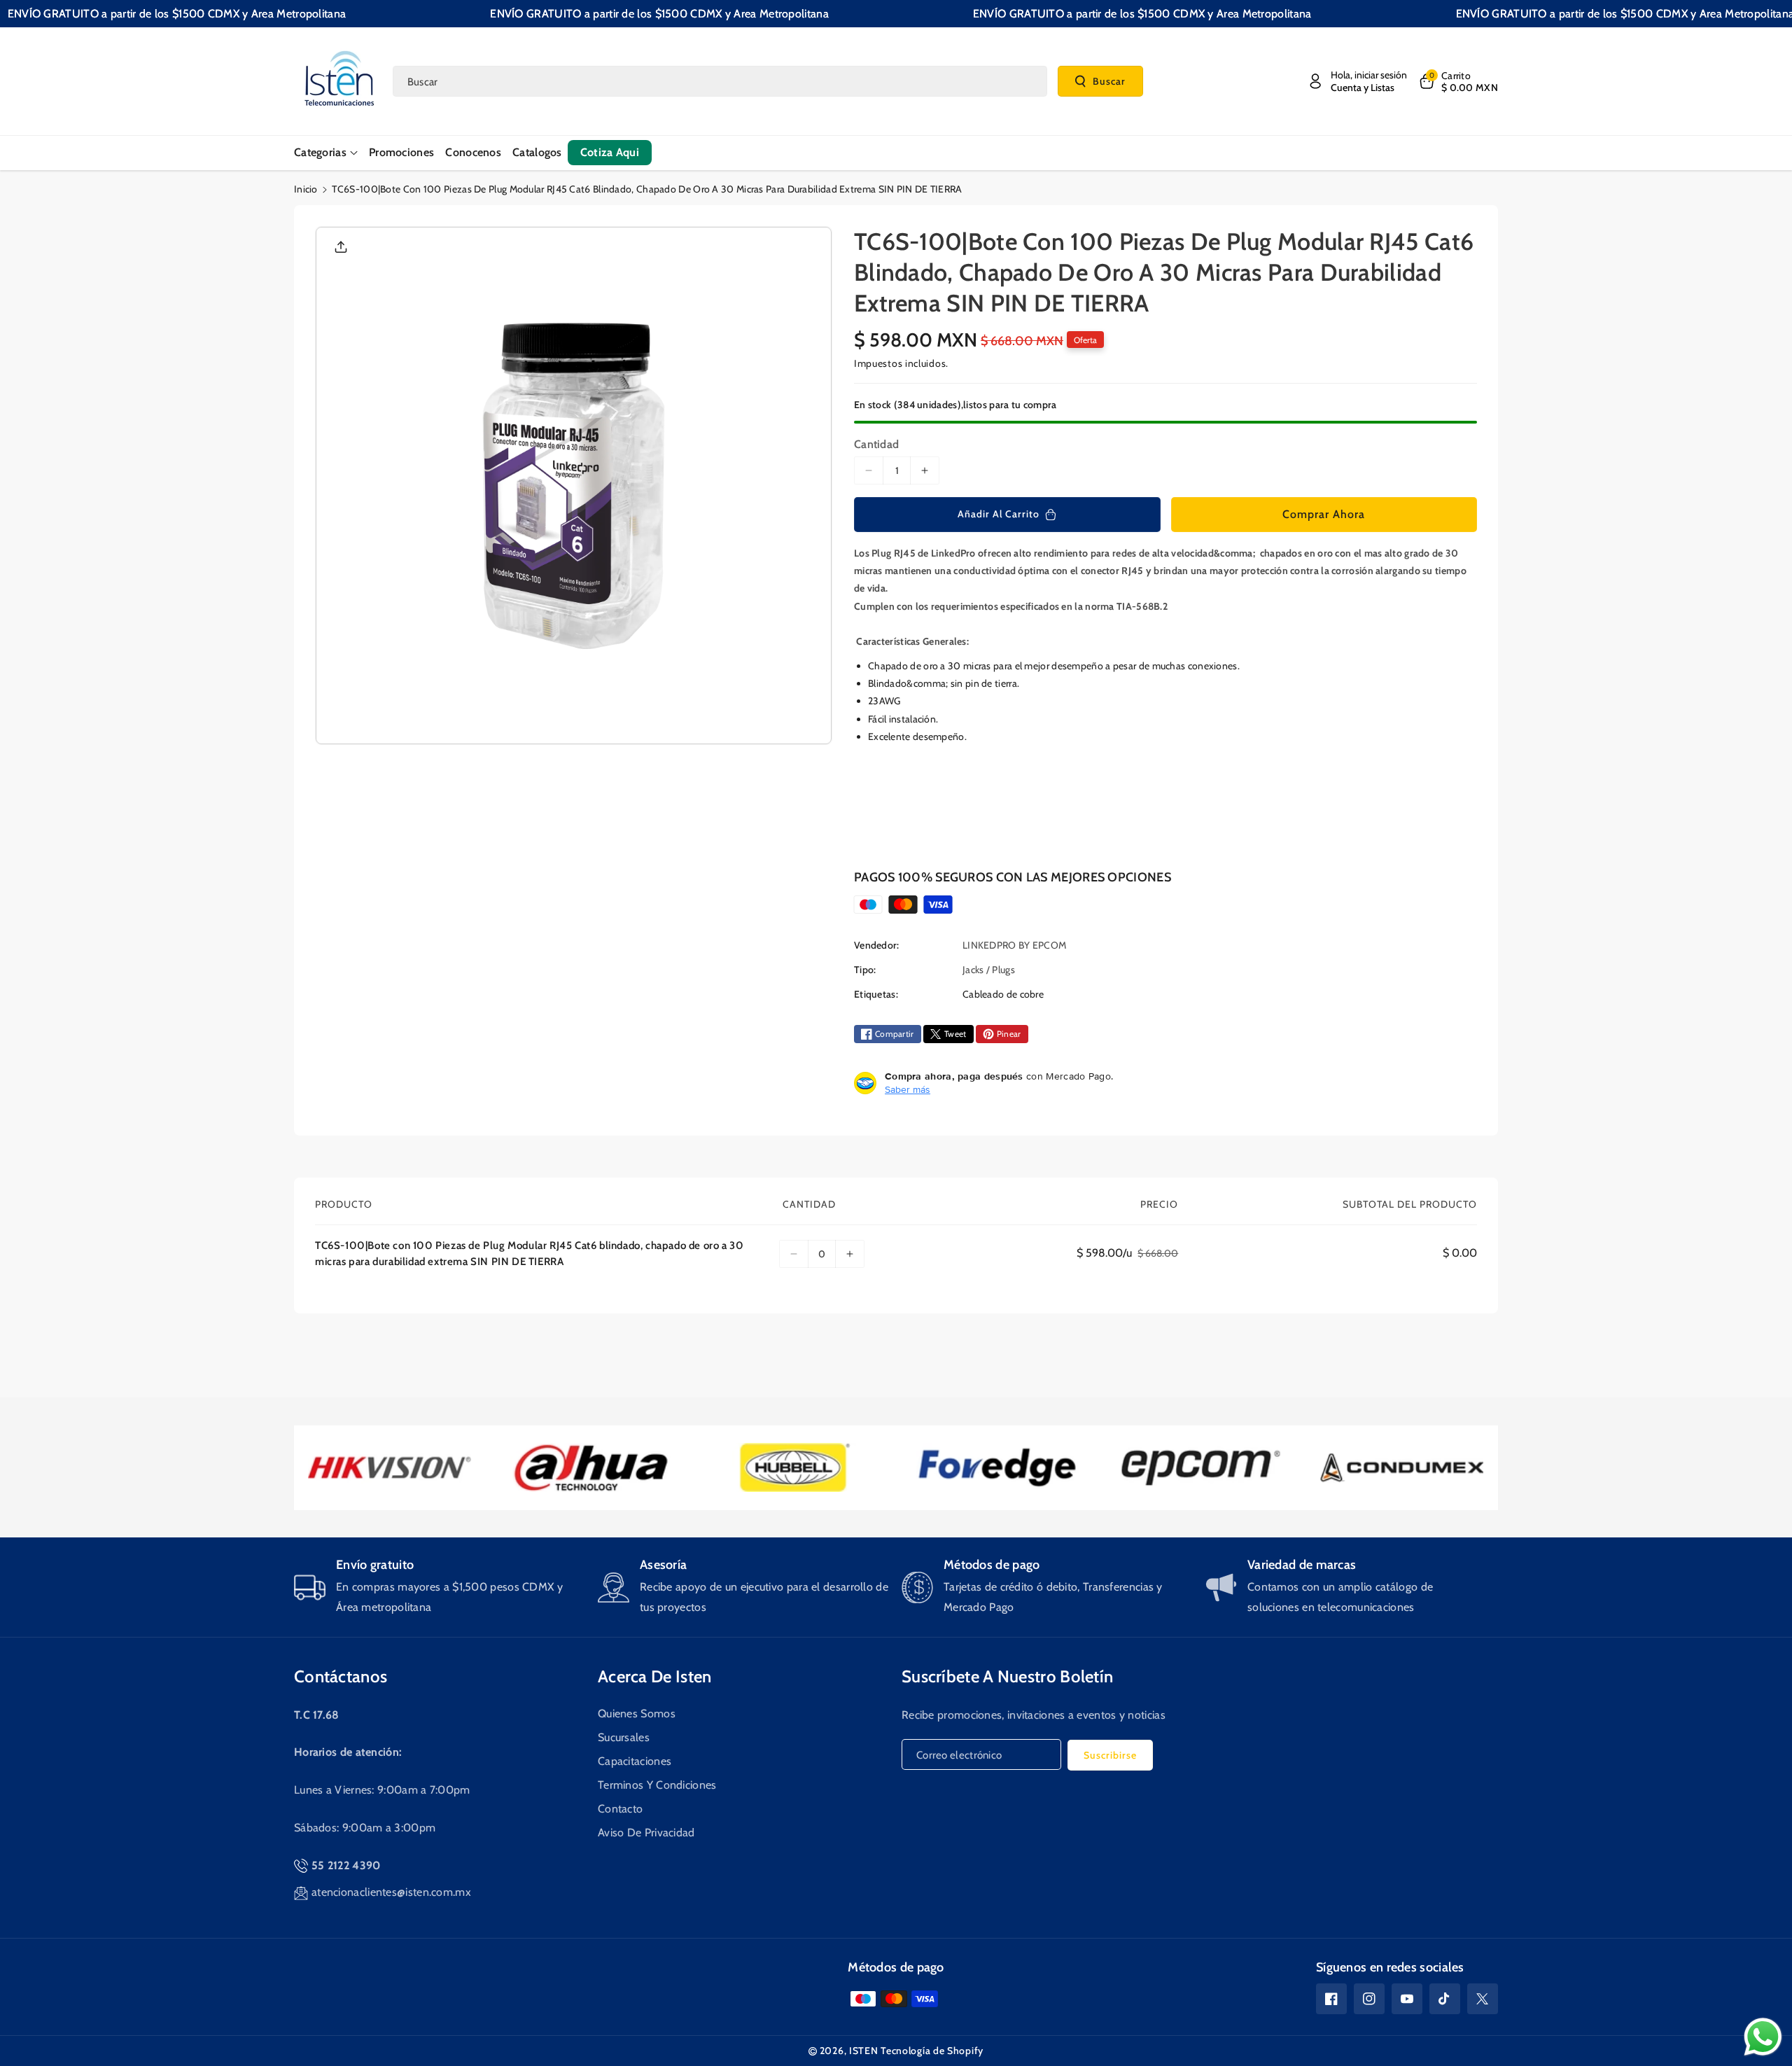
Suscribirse (1110, 1755)
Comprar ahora (1324, 514)
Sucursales (624, 1737)
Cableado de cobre (1003, 994)
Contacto (620, 1809)
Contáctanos (341, 1676)
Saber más (908, 1089)
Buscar (1109, 81)
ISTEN (864, 2051)
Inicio (306, 189)
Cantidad (876, 444)
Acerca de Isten (655, 1676)
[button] (1458, 81)
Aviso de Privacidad (646, 1833)
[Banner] (390, 1468)
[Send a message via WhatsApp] (1763, 2037)
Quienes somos (637, 1713)
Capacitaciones (635, 1761)
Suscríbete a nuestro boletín (1007, 1676)
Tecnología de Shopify (932, 2051)
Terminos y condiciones (657, 1785)
